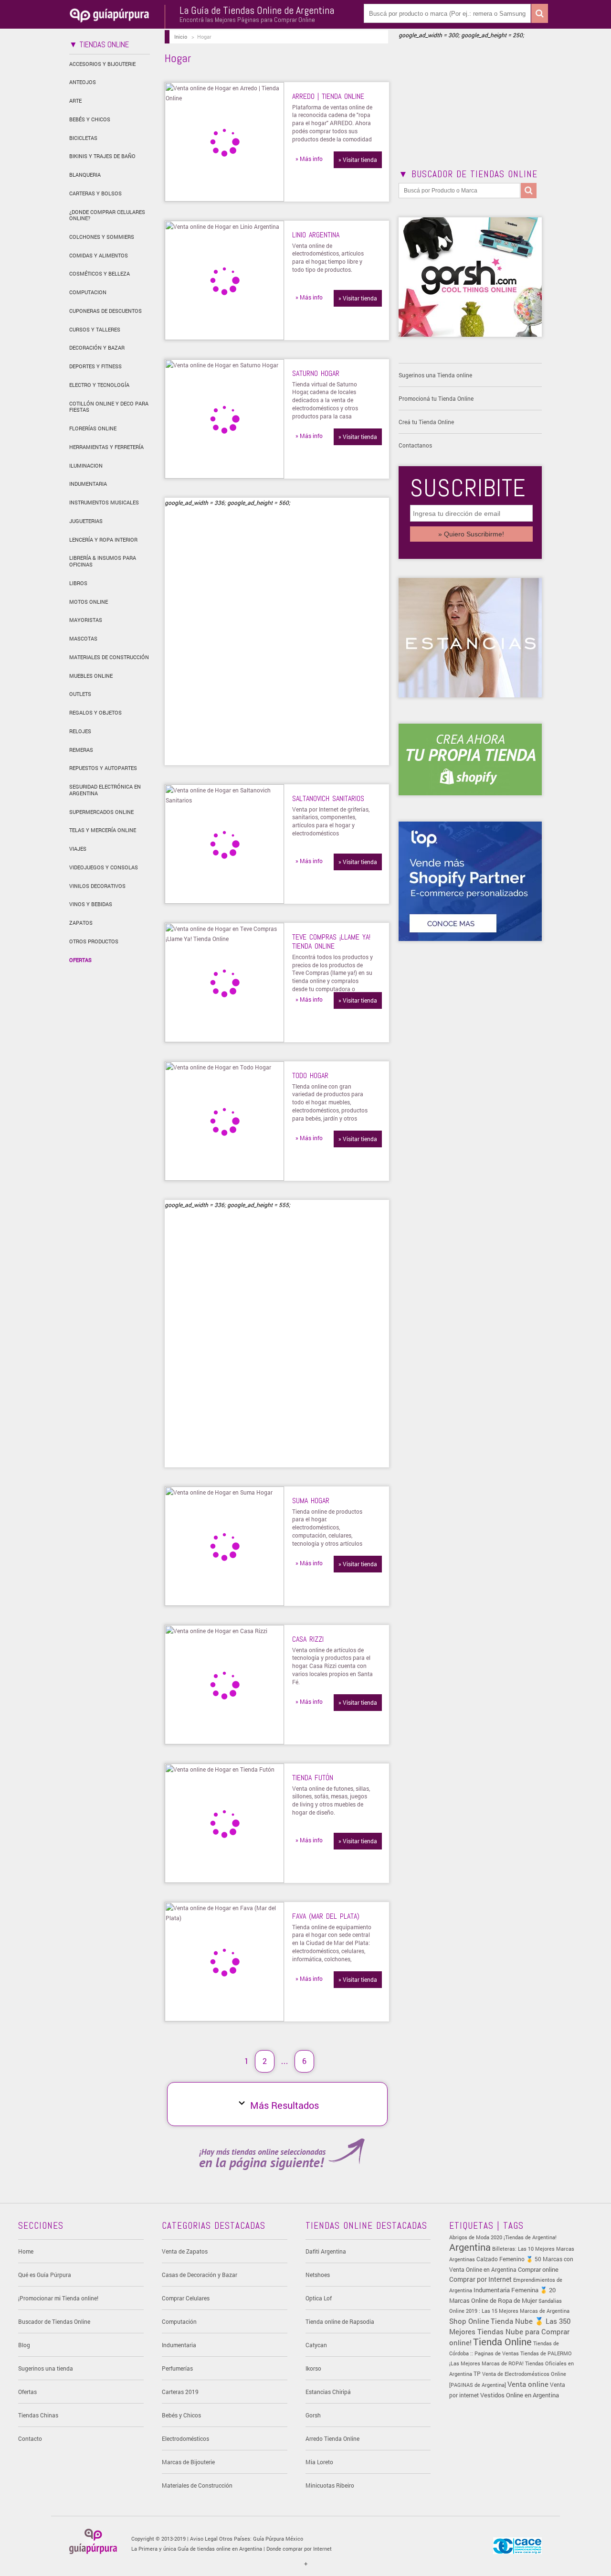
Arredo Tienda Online (332, 2438)
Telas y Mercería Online (103, 830)
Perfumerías (177, 2368)
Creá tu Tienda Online (426, 422)
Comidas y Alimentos (99, 255)
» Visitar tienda (358, 160)
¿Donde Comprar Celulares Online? (107, 215)
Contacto (30, 2438)
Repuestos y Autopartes (103, 768)
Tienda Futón (313, 1778)
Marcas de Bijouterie (188, 2462)
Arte (75, 101)
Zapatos (81, 923)
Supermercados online (101, 812)
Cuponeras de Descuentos (105, 311)
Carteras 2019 (180, 2392)
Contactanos (415, 445)
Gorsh (313, 2415)
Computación (179, 2321)
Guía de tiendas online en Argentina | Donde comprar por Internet (255, 2549)
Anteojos (83, 82)
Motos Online (89, 602)
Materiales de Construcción (109, 657)
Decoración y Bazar (97, 347)
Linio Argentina (316, 235)
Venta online (528, 2384)
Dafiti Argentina (326, 2251)
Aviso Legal (204, 2539)
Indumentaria (88, 484)
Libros (78, 583)
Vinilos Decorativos (97, 886)
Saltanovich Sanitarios (328, 798)
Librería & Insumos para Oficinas (103, 561)
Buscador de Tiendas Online (54, 2321)
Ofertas (80, 960)
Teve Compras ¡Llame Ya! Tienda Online (331, 941)
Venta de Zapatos (185, 2251)
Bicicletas (83, 138)
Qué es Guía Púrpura (45, 2275)
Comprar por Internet (480, 2279)
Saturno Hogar (316, 373)
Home (26, 2251)
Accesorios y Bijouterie (102, 64)
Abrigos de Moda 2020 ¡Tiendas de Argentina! (503, 2237)
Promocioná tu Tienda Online (436, 398)
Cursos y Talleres (95, 329)
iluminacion (86, 465)
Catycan (316, 2345)
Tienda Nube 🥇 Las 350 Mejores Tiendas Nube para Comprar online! (510, 2332)
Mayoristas (86, 620)
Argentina (470, 2247)
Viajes (78, 849)
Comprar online (538, 2269)
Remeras (81, 750)
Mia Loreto (319, 2462)
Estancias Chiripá (328, 2392)
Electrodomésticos (185, 2438)
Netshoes (318, 2275)
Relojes (80, 731)
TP (477, 2373)
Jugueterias (86, 521)
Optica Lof (319, 2298)
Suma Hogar (311, 1501)
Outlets (80, 694)
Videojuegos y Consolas (104, 867)
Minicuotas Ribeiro (330, 2485)
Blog (24, 2345)
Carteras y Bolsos (95, 193)
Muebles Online (91, 676)
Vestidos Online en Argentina (520, 2395)
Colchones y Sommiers (102, 237)
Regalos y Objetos (95, 712)
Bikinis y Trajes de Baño (102, 156)
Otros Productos (94, 941)
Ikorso (313, 2368)
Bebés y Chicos (90, 119)
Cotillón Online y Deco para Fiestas (109, 407)
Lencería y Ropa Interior (103, 540)
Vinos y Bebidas (91, 904)
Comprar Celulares (186, 2298)
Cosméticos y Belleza (100, 273)
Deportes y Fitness (95, 366)
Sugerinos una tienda (46, 2368)
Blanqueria (85, 175)
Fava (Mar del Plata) (326, 1916)
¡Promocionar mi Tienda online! (58, 2298)
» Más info (309, 159)
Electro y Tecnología (99, 385)
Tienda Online (502, 2341)
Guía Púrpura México (278, 2539)
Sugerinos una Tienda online (435, 375)
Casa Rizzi (308, 1639)
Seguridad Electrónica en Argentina (105, 790)
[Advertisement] (245, 641)
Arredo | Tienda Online (328, 96)
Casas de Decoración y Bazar (200, 2275)
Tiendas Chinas (38, 2415)
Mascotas (83, 638)
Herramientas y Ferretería (106, 447)
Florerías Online (93, 428)
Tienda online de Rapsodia (340, 2321)
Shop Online (469, 2321)
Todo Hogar (310, 1075)
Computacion (88, 292)
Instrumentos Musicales (104, 502)
